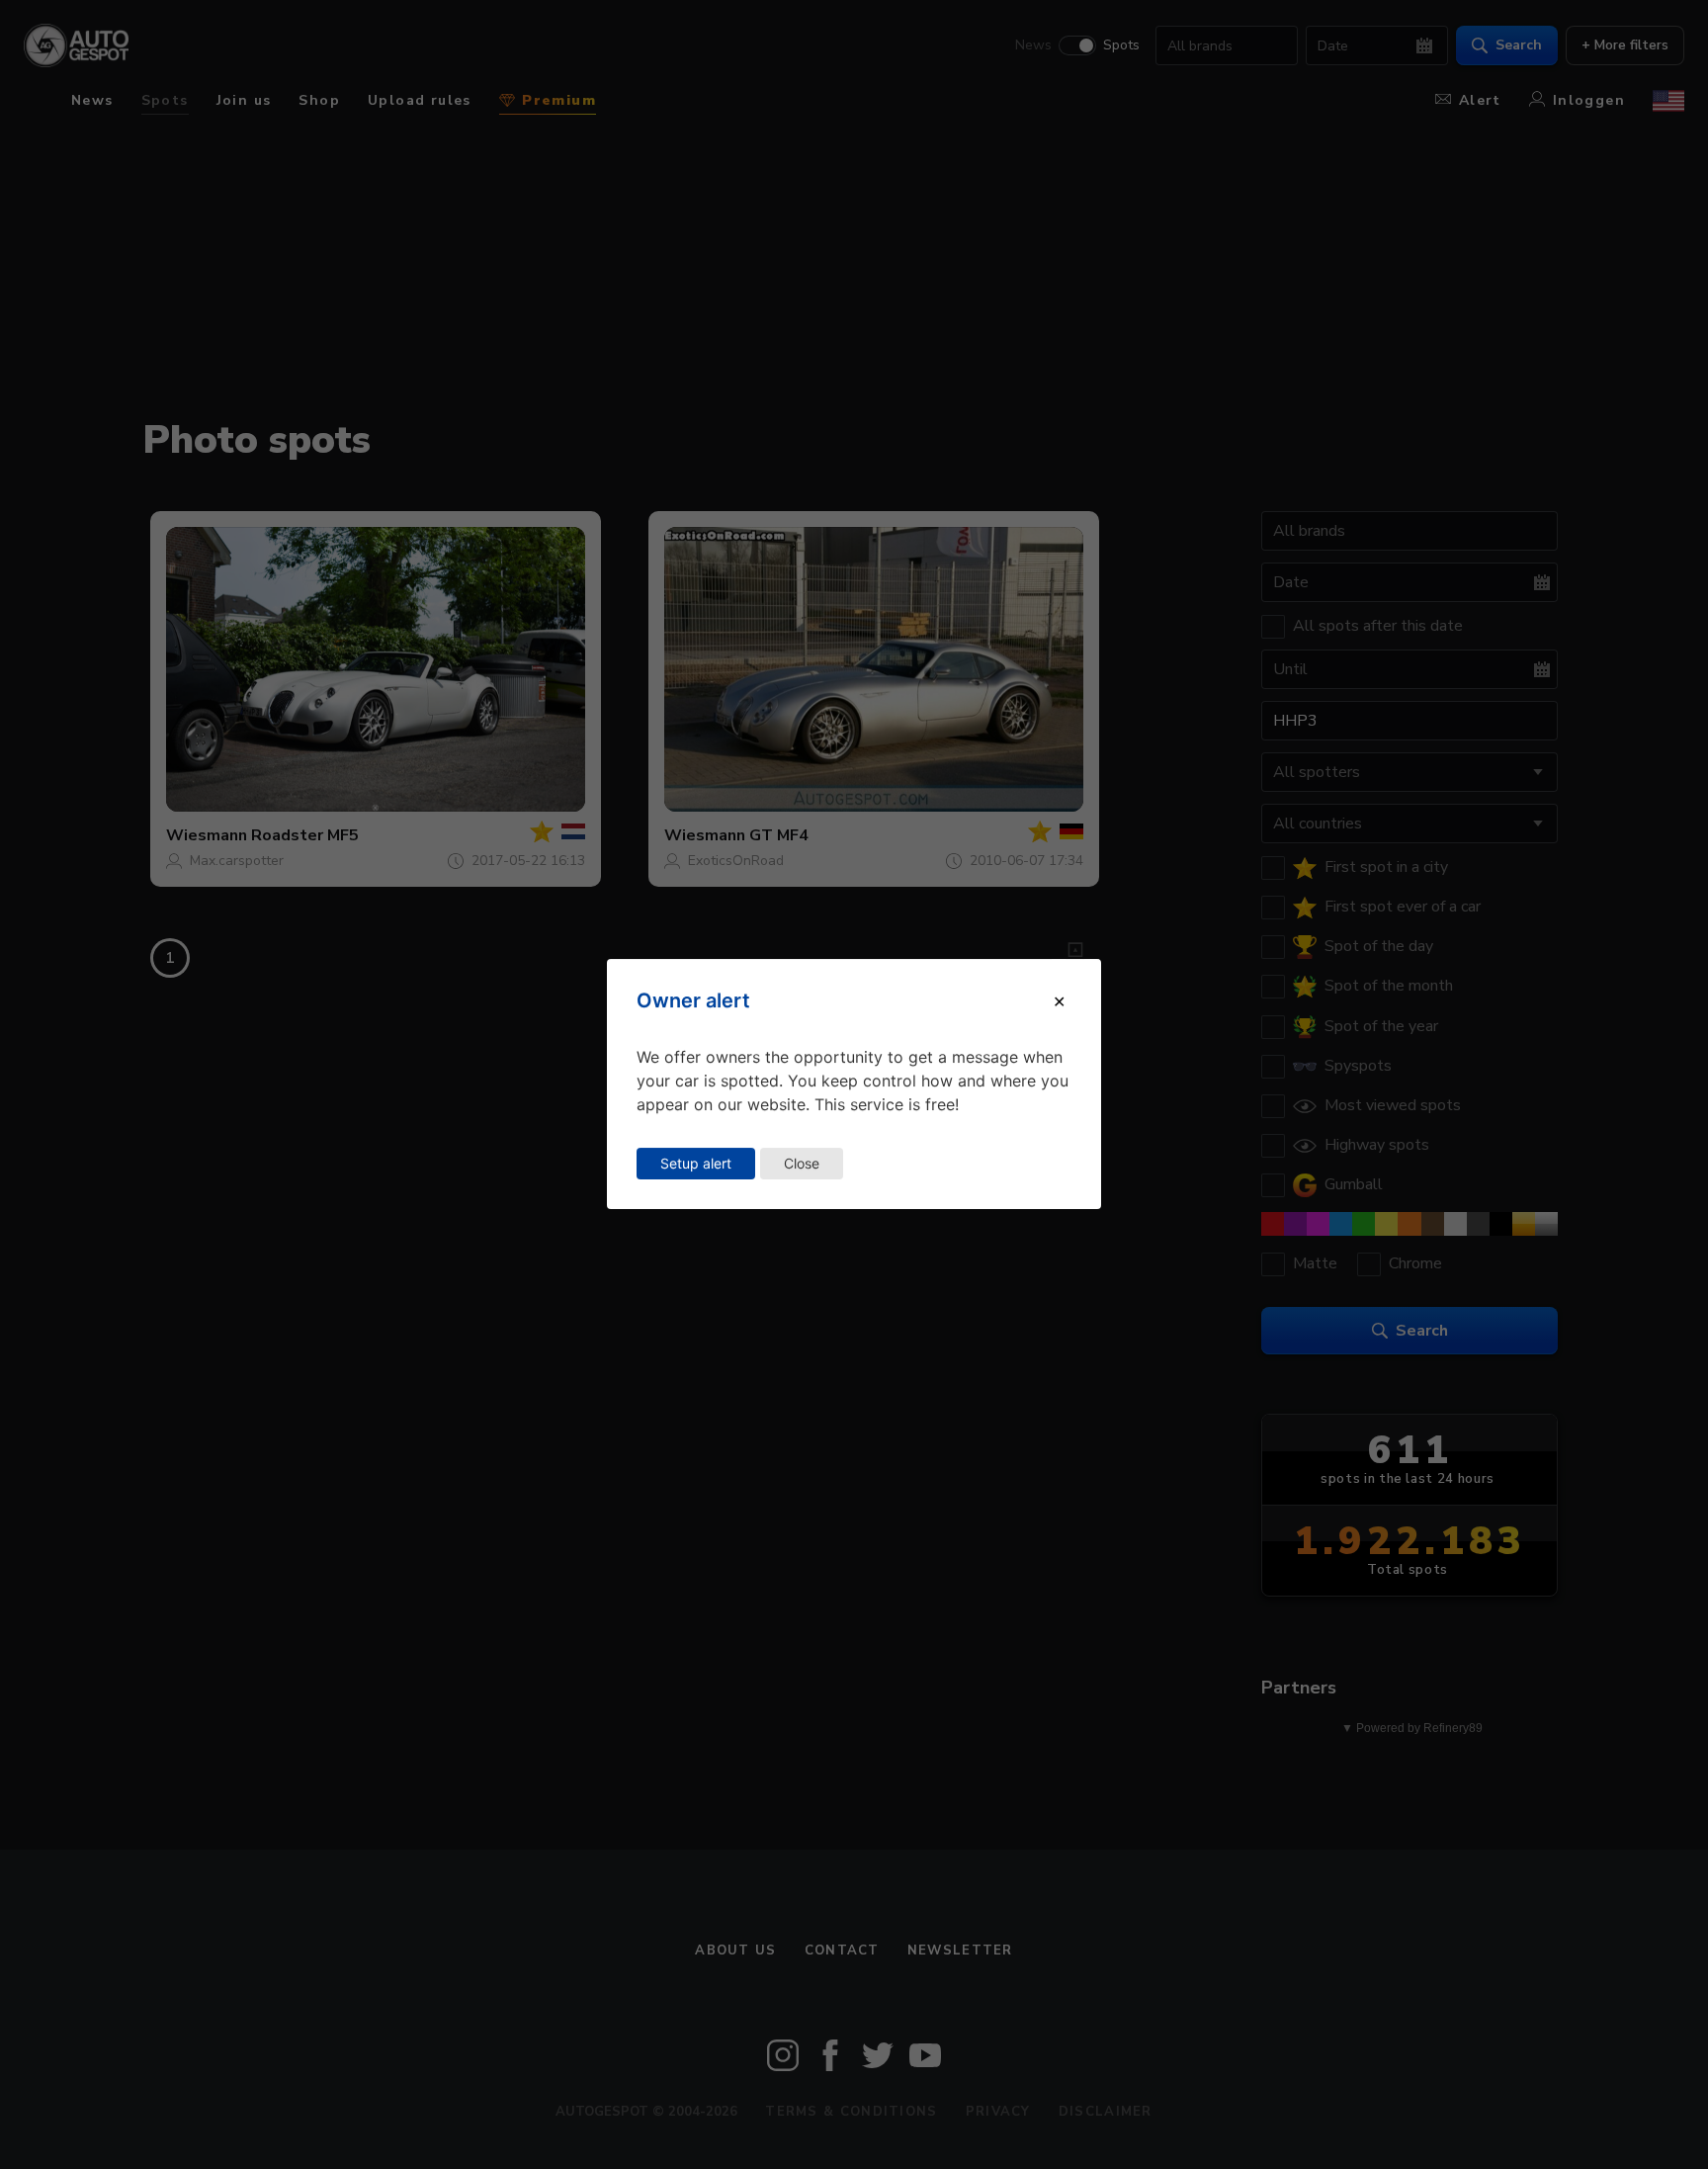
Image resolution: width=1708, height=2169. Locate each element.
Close (802, 1163)
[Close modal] (1059, 1001)
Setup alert (696, 1163)
